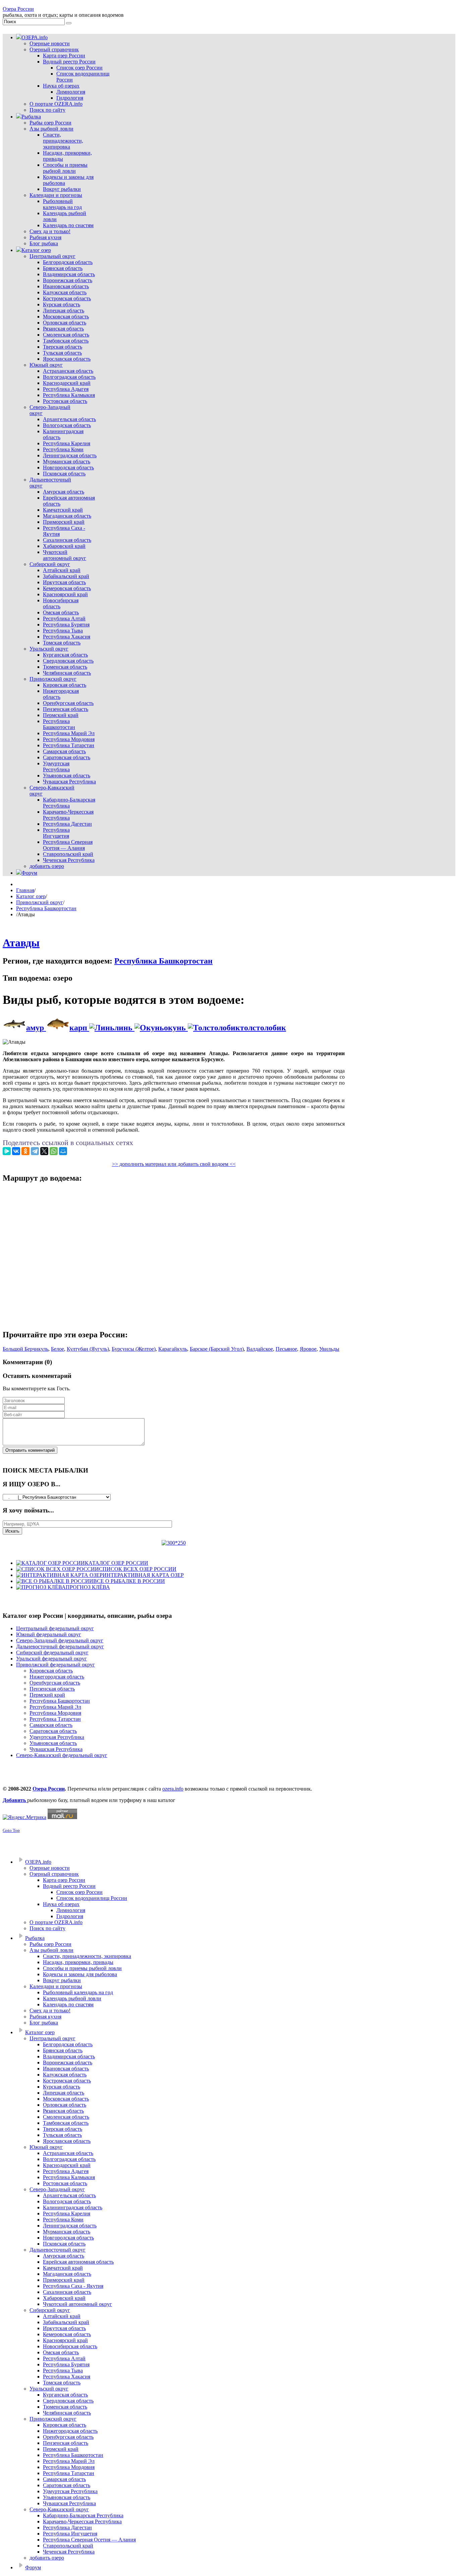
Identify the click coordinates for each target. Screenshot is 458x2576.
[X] (44, 1151)
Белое (58, 1349)
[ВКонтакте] (16, 1151)
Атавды (21, 943)
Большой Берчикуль (25, 1349)
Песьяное (286, 1349)
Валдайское (260, 1349)
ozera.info (173, 1789)
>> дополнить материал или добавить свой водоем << (174, 1164)
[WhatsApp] (54, 1151)
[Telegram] (35, 1151)
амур (36, 1028)
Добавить (15, 1800)
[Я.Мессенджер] (7, 1151)
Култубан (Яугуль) (88, 1349)
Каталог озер (31, 896)
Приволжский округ (40, 902)
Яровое (308, 1349)
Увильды (329, 1349)
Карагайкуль (173, 1349)
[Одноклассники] (25, 1151)
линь (124, 1028)
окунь (176, 1028)
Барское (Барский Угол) (217, 1349)
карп (79, 1028)
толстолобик (263, 1028)
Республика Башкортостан (46, 908)
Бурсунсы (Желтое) (134, 1349)
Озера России (18, 9)
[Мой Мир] (63, 1151)
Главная (25, 890)
